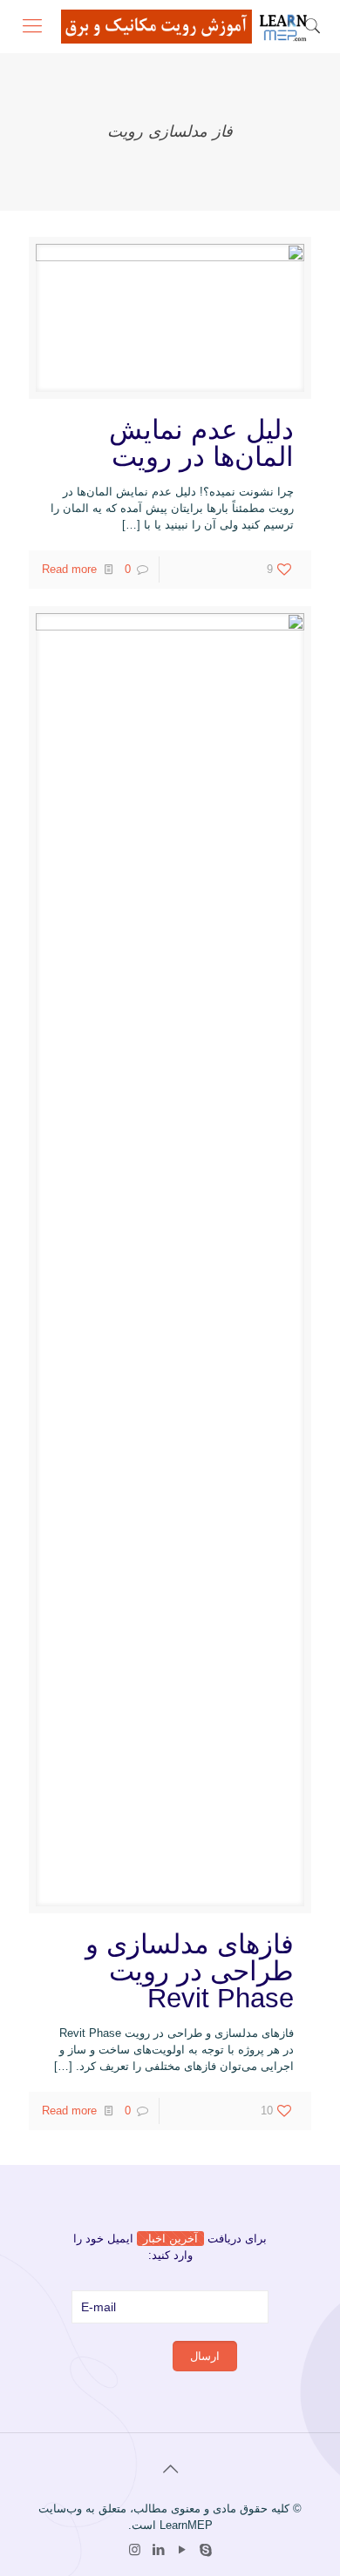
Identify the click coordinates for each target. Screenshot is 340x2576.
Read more (69, 569)
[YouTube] (182, 2549)
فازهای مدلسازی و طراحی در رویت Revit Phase (190, 1971)
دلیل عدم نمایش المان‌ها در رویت (201, 443)
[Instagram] (135, 2549)
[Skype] (205, 2549)
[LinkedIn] (158, 2549)
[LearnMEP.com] (188, 26)
